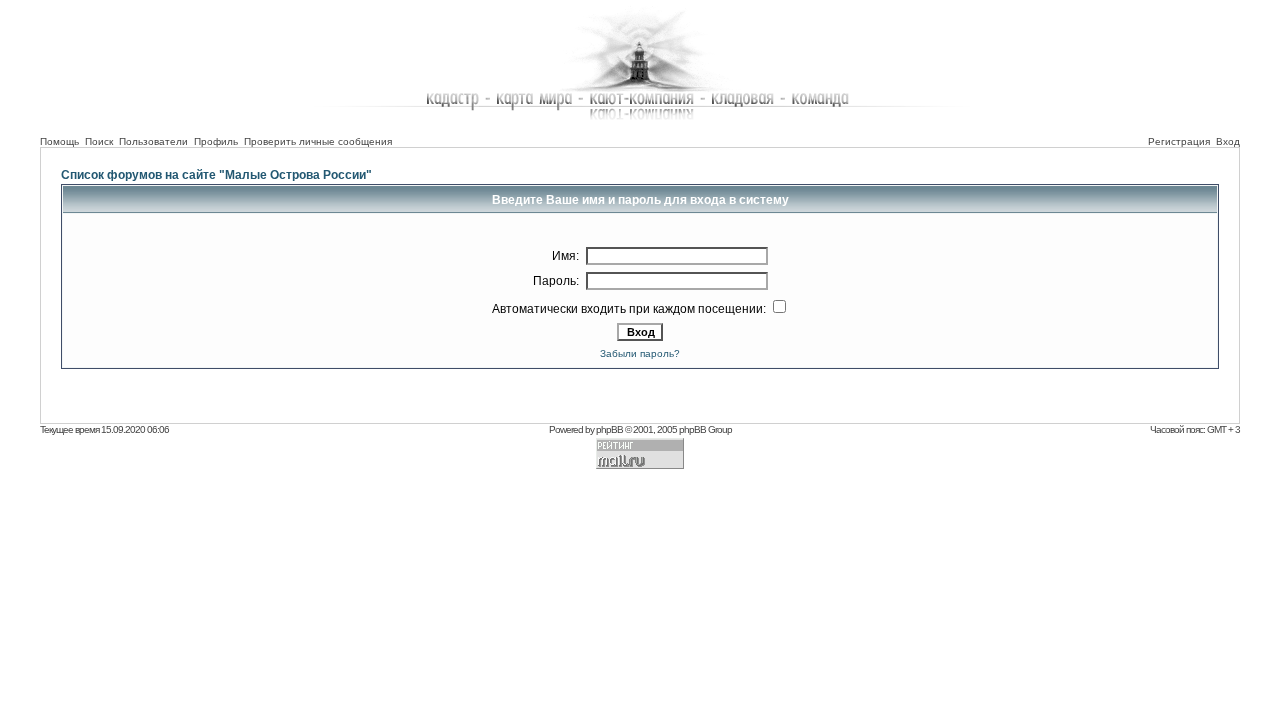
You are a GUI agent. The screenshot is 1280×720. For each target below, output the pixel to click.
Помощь (59, 141)
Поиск (99, 141)
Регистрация (1179, 141)
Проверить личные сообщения (318, 141)
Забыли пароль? (640, 353)
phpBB (609, 429)
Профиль (216, 141)
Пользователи (153, 141)
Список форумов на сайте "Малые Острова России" (216, 175)
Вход (1228, 141)
